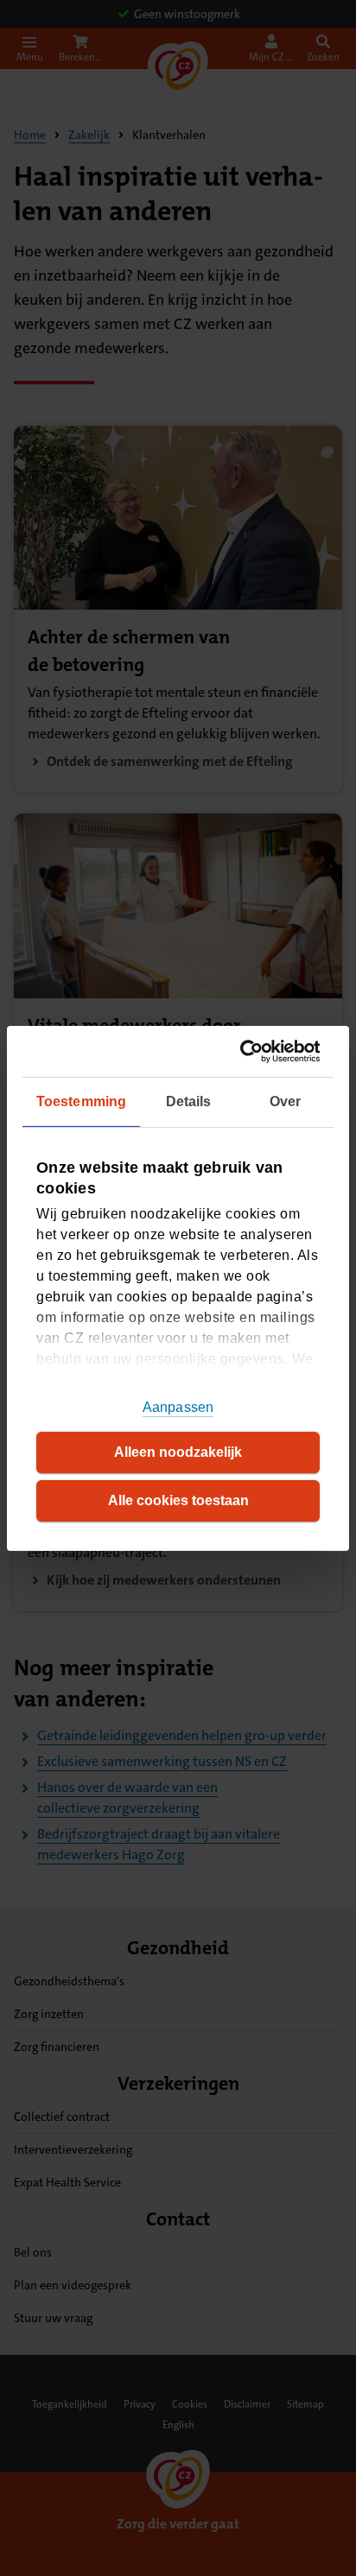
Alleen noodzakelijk (178, 1452)
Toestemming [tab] (81, 1101)
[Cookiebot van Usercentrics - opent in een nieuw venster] (247, 1051)
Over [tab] (285, 1101)
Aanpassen (178, 1407)
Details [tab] (189, 1101)
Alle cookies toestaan (178, 1500)
